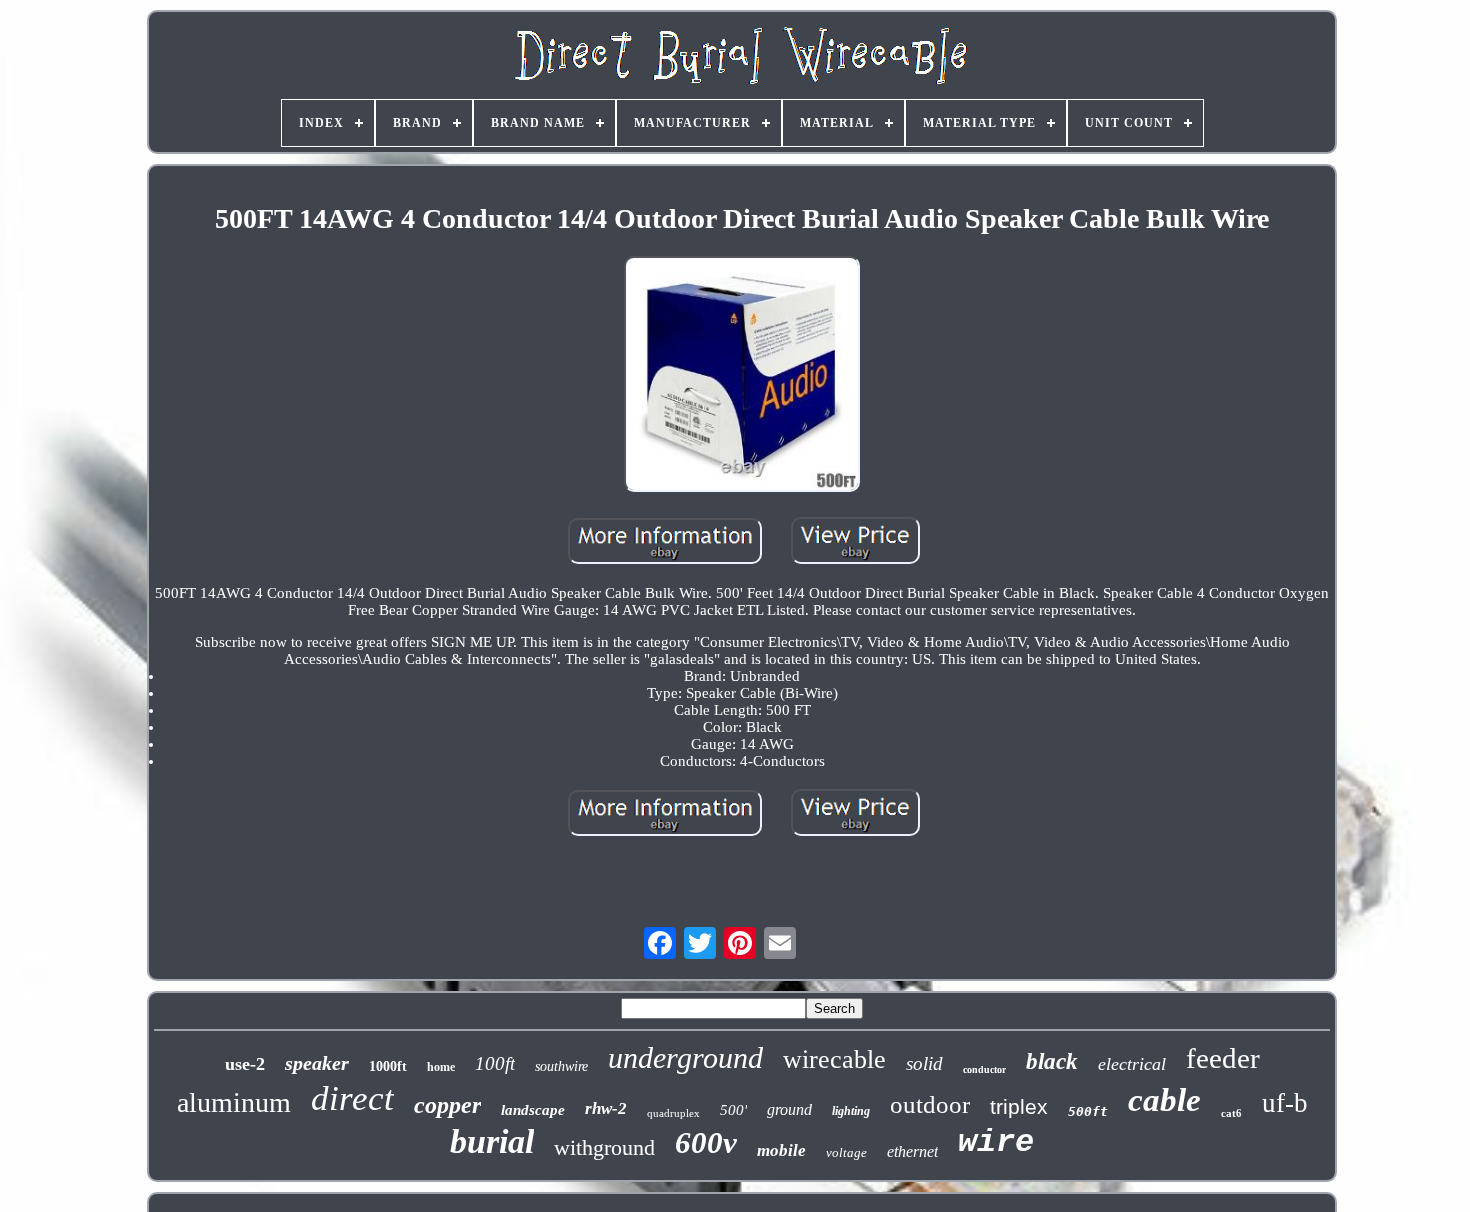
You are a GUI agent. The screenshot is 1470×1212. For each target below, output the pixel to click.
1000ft (388, 1066)
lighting (851, 1111)
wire (996, 1142)
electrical (1132, 1064)
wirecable (834, 1059)
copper (447, 1105)
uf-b (1285, 1103)
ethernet (912, 1151)
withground (604, 1147)
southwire (561, 1066)
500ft (1088, 1111)
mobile (781, 1150)
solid (924, 1063)
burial (492, 1141)
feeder (1223, 1058)
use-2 (245, 1064)
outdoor (930, 1104)
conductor (984, 1069)
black (1052, 1061)
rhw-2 (606, 1108)
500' (733, 1110)
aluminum (234, 1102)
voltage (846, 1152)
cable (1164, 1100)
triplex (1019, 1106)
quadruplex (673, 1113)
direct (352, 1098)
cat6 (1231, 1113)
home (441, 1067)
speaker (317, 1063)
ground (789, 1109)
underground (685, 1057)
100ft (495, 1063)
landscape (533, 1110)
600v (706, 1142)
